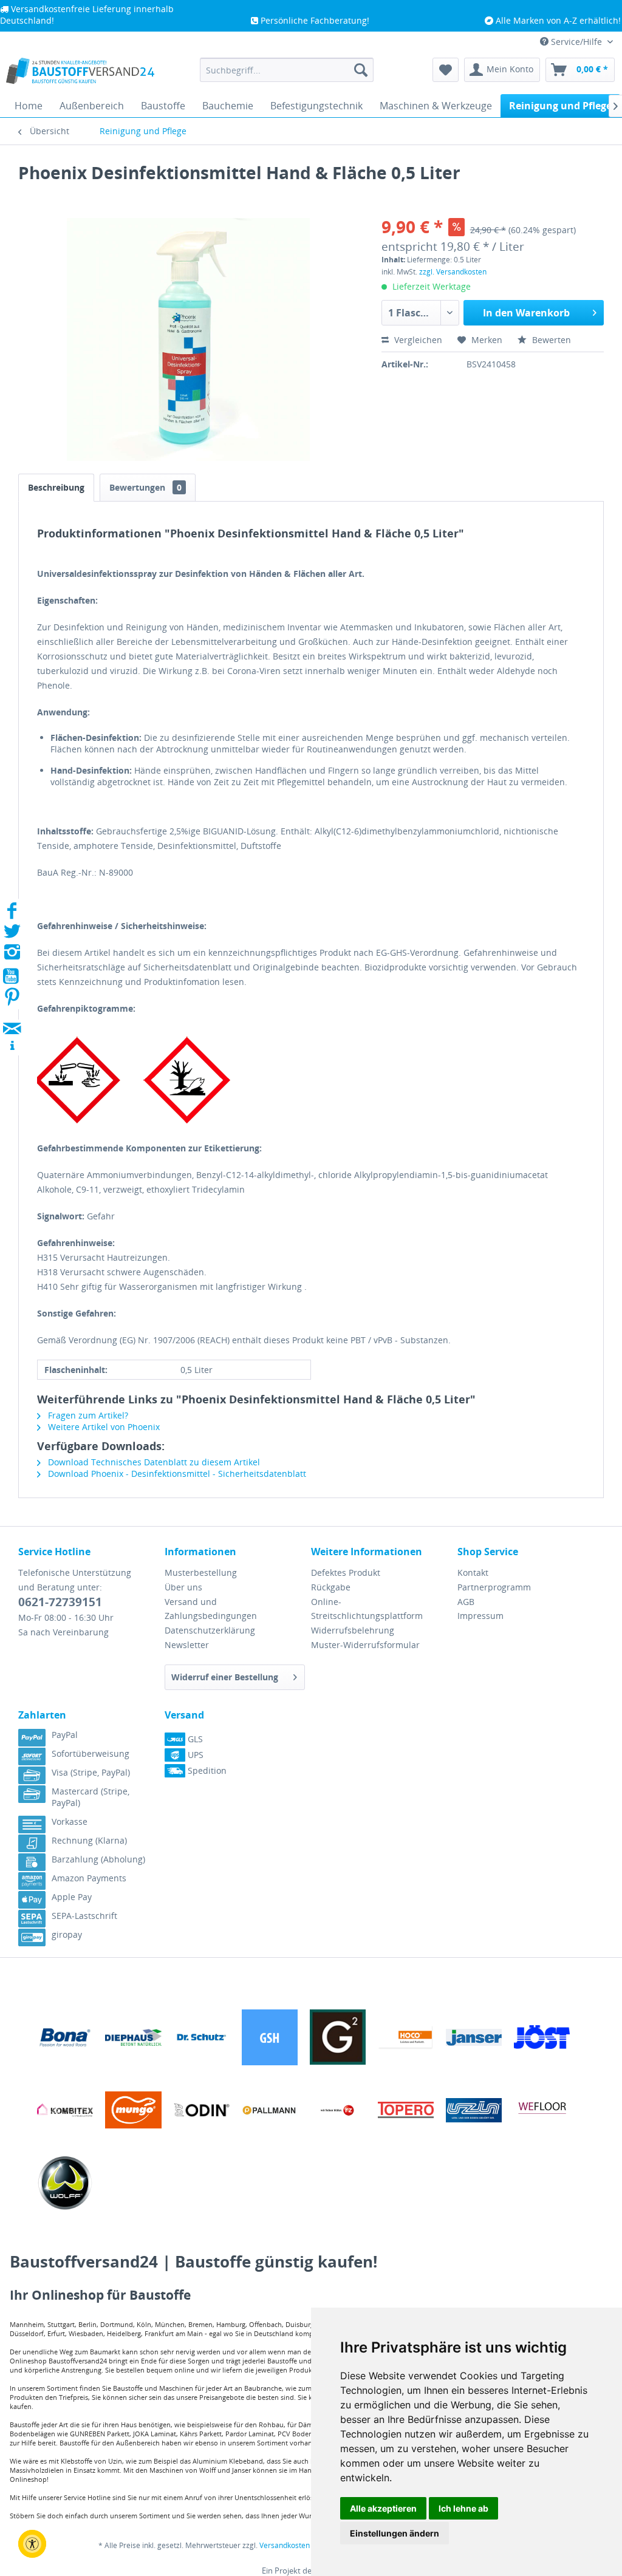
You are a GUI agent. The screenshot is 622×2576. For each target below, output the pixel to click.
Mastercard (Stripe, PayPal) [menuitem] (91, 1797)
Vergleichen (417, 340)
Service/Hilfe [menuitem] (576, 42)
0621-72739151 (60, 1602)
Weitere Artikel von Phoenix (103, 1427)
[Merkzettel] (446, 70)
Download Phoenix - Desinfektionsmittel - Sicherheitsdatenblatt (176, 1474)
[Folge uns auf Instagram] (12, 956)
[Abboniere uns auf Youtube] (12, 978)
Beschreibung (56, 487)
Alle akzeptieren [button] (383, 2508)
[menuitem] (287, 70)
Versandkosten (285, 2545)
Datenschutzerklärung (210, 1630)
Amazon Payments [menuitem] (89, 1878)
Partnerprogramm (494, 1587)
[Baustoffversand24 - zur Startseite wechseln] (80, 73)
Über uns (183, 1587)
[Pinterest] (12, 1000)
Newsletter (187, 1645)
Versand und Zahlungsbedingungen (211, 1609)
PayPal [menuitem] (65, 1735)
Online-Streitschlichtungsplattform (367, 1609)
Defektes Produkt (346, 1573)
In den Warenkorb (526, 313)
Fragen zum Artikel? (87, 1415)
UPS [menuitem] (194, 1755)
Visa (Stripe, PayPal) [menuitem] (91, 1772)
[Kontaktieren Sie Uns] (12, 1017)
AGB (466, 1602)
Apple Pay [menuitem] (72, 1897)
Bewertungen (145, 487)
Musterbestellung (201, 1573)
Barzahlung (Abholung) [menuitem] (98, 1859)
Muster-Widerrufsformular (365, 1645)
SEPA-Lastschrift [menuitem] (84, 1916)
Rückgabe (331, 1587)
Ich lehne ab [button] (463, 2508)
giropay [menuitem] (67, 1934)
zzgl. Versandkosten (453, 272)
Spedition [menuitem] (206, 1770)
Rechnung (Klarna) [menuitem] (89, 1840)
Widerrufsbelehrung (353, 1630)
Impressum (480, 1616)
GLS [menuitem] (194, 1739)
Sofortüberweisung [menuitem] (91, 1753)
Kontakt (473, 1573)
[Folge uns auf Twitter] (12, 935)
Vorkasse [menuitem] (70, 1821)
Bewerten (550, 340)
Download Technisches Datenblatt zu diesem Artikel (153, 1462)
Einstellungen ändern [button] (395, 2533)
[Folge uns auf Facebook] (12, 914)
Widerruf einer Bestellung (225, 1677)
